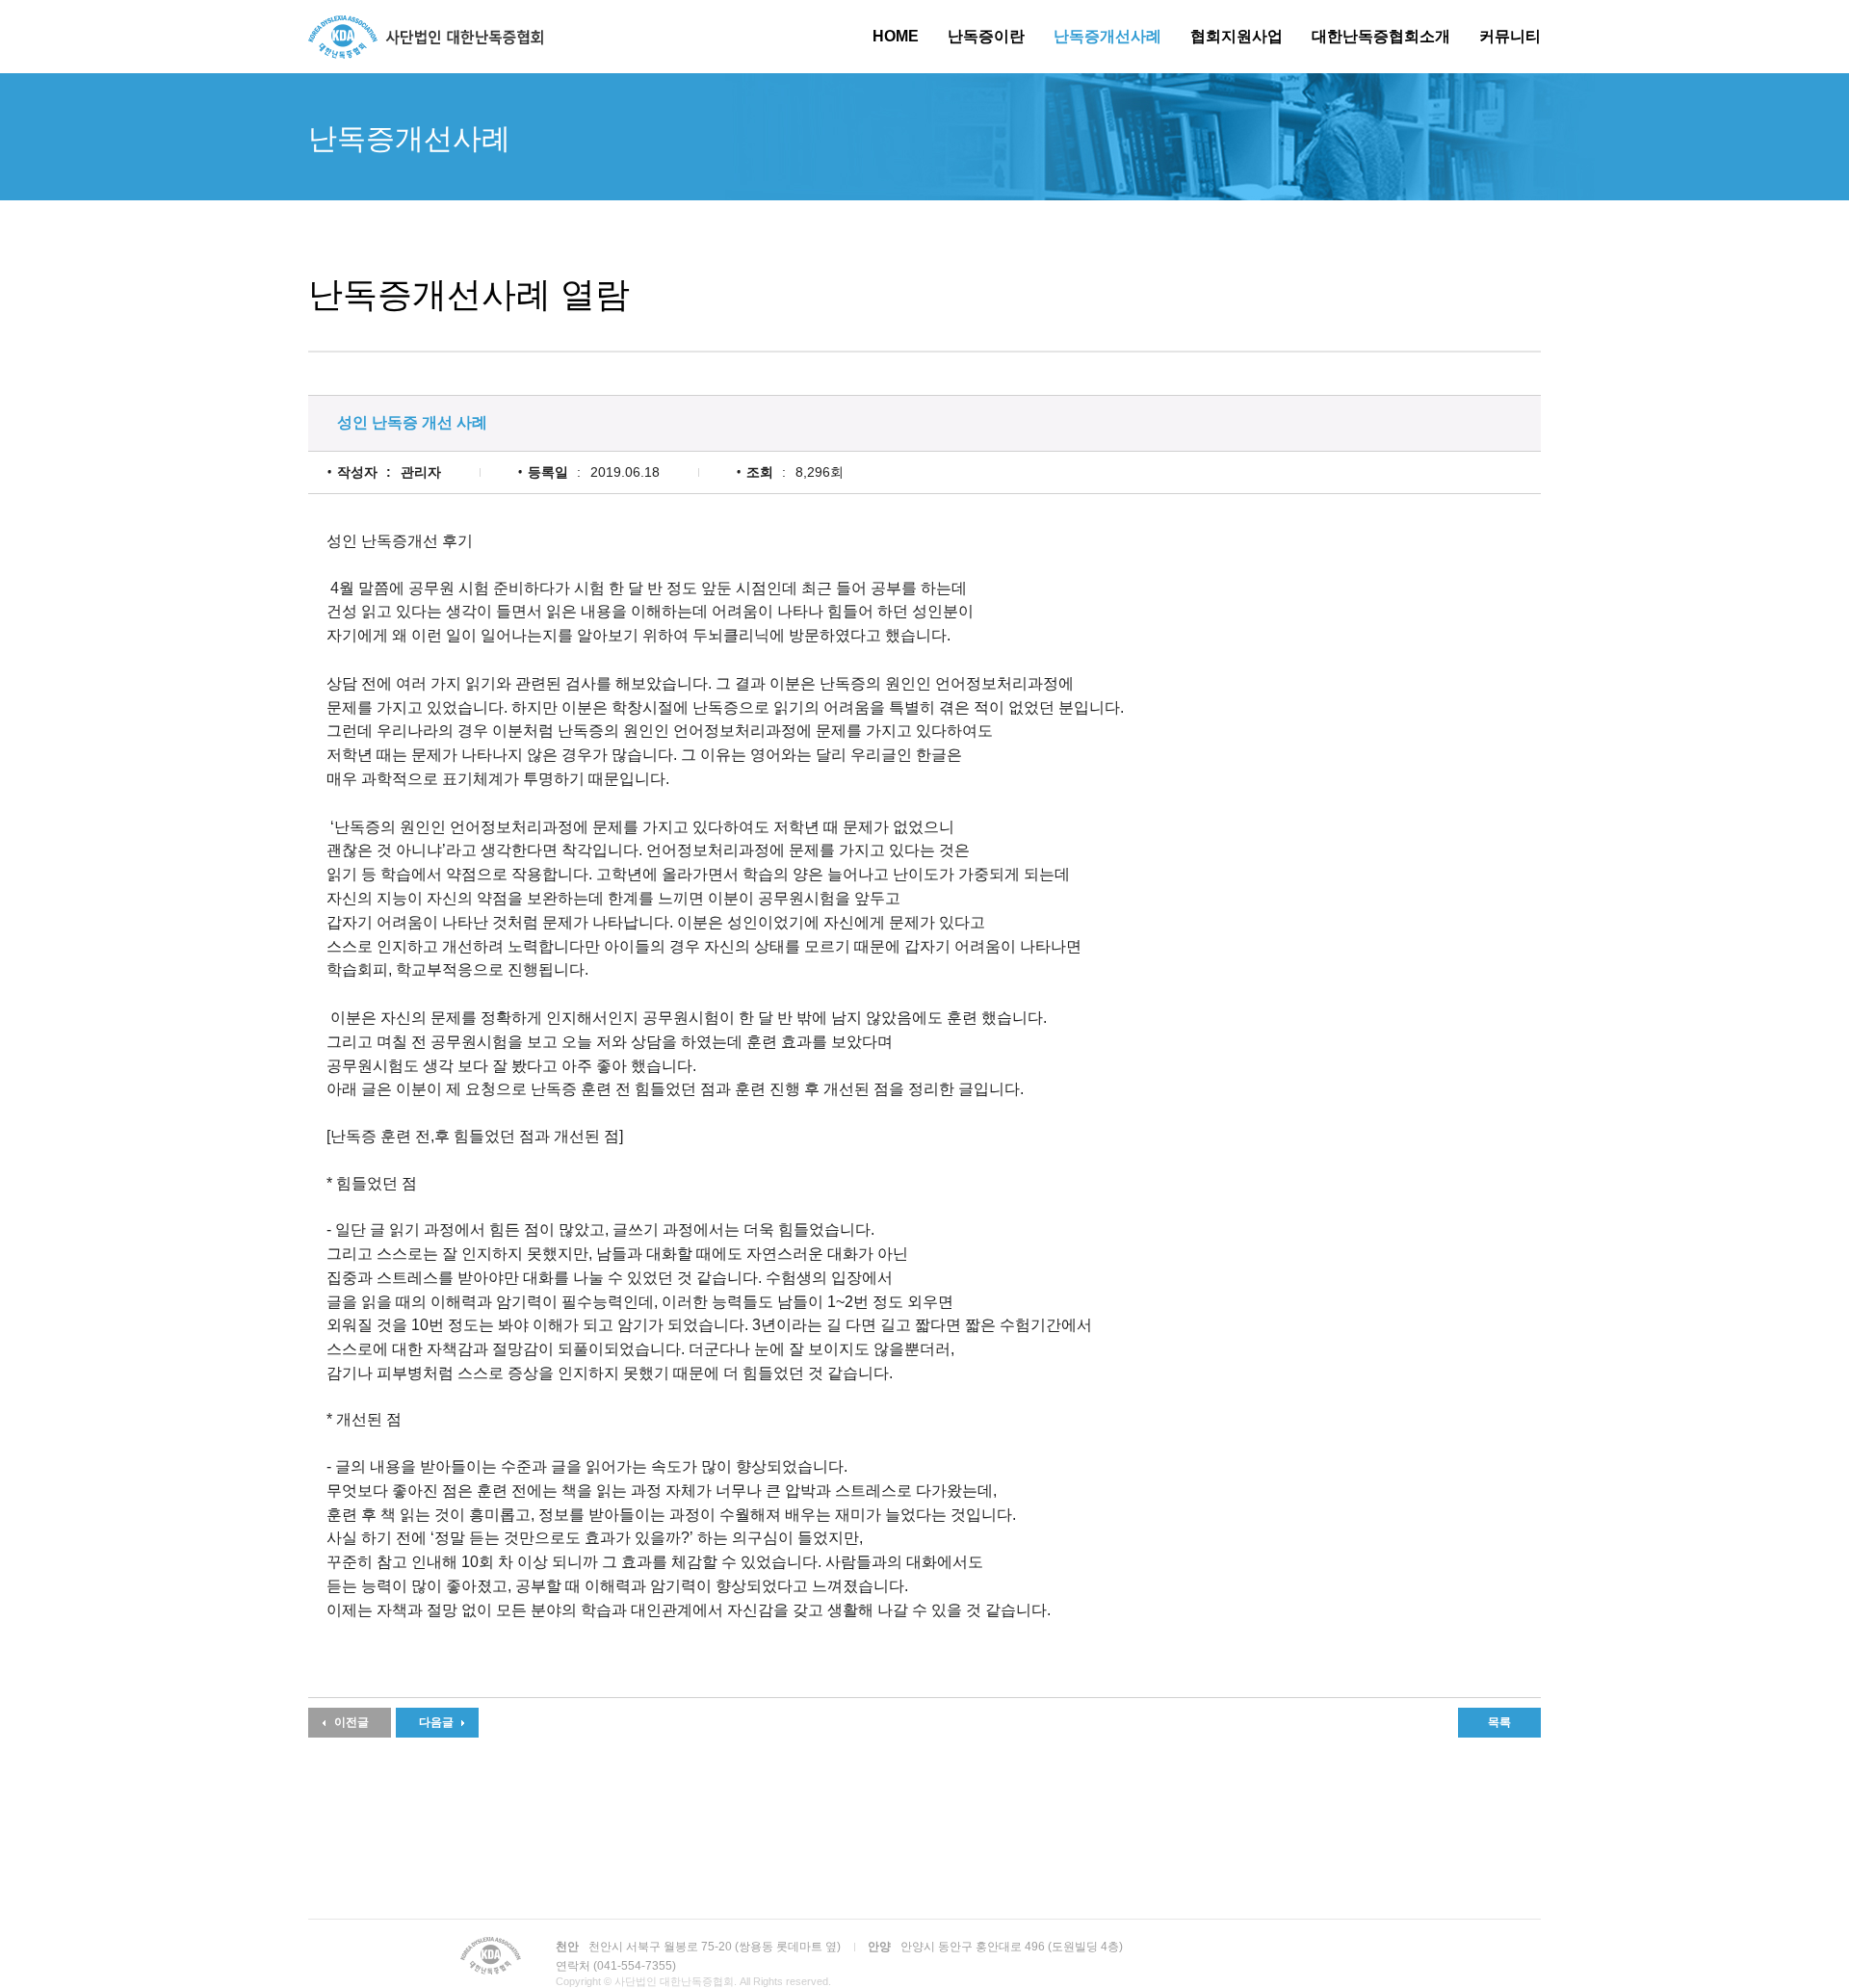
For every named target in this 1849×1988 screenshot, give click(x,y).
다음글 (436, 1722)
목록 (1499, 1722)
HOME (896, 36)
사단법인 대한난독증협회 (426, 37)
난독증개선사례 (1107, 36)
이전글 (352, 1722)
